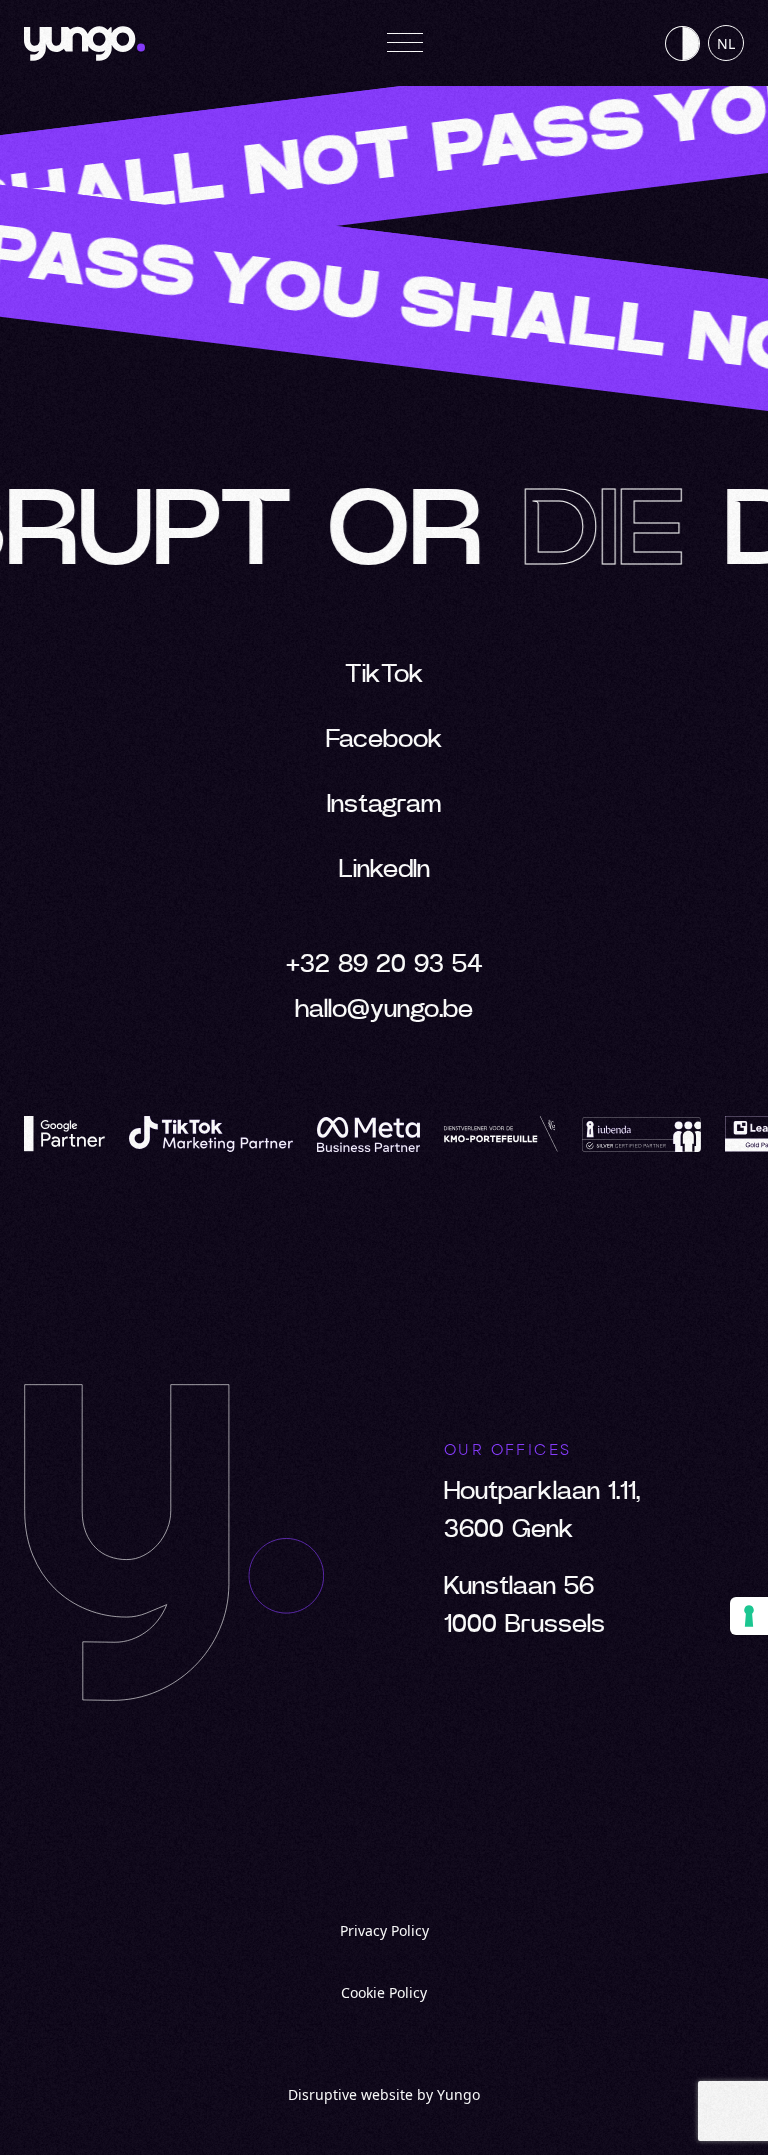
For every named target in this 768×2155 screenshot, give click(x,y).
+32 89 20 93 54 (384, 964)
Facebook (384, 739)
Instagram (384, 804)
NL (726, 43)
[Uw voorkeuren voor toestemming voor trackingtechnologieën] (749, 1616)
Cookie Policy (384, 1992)
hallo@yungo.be (384, 1009)
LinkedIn (384, 869)
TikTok (384, 674)
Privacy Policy (384, 1930)
